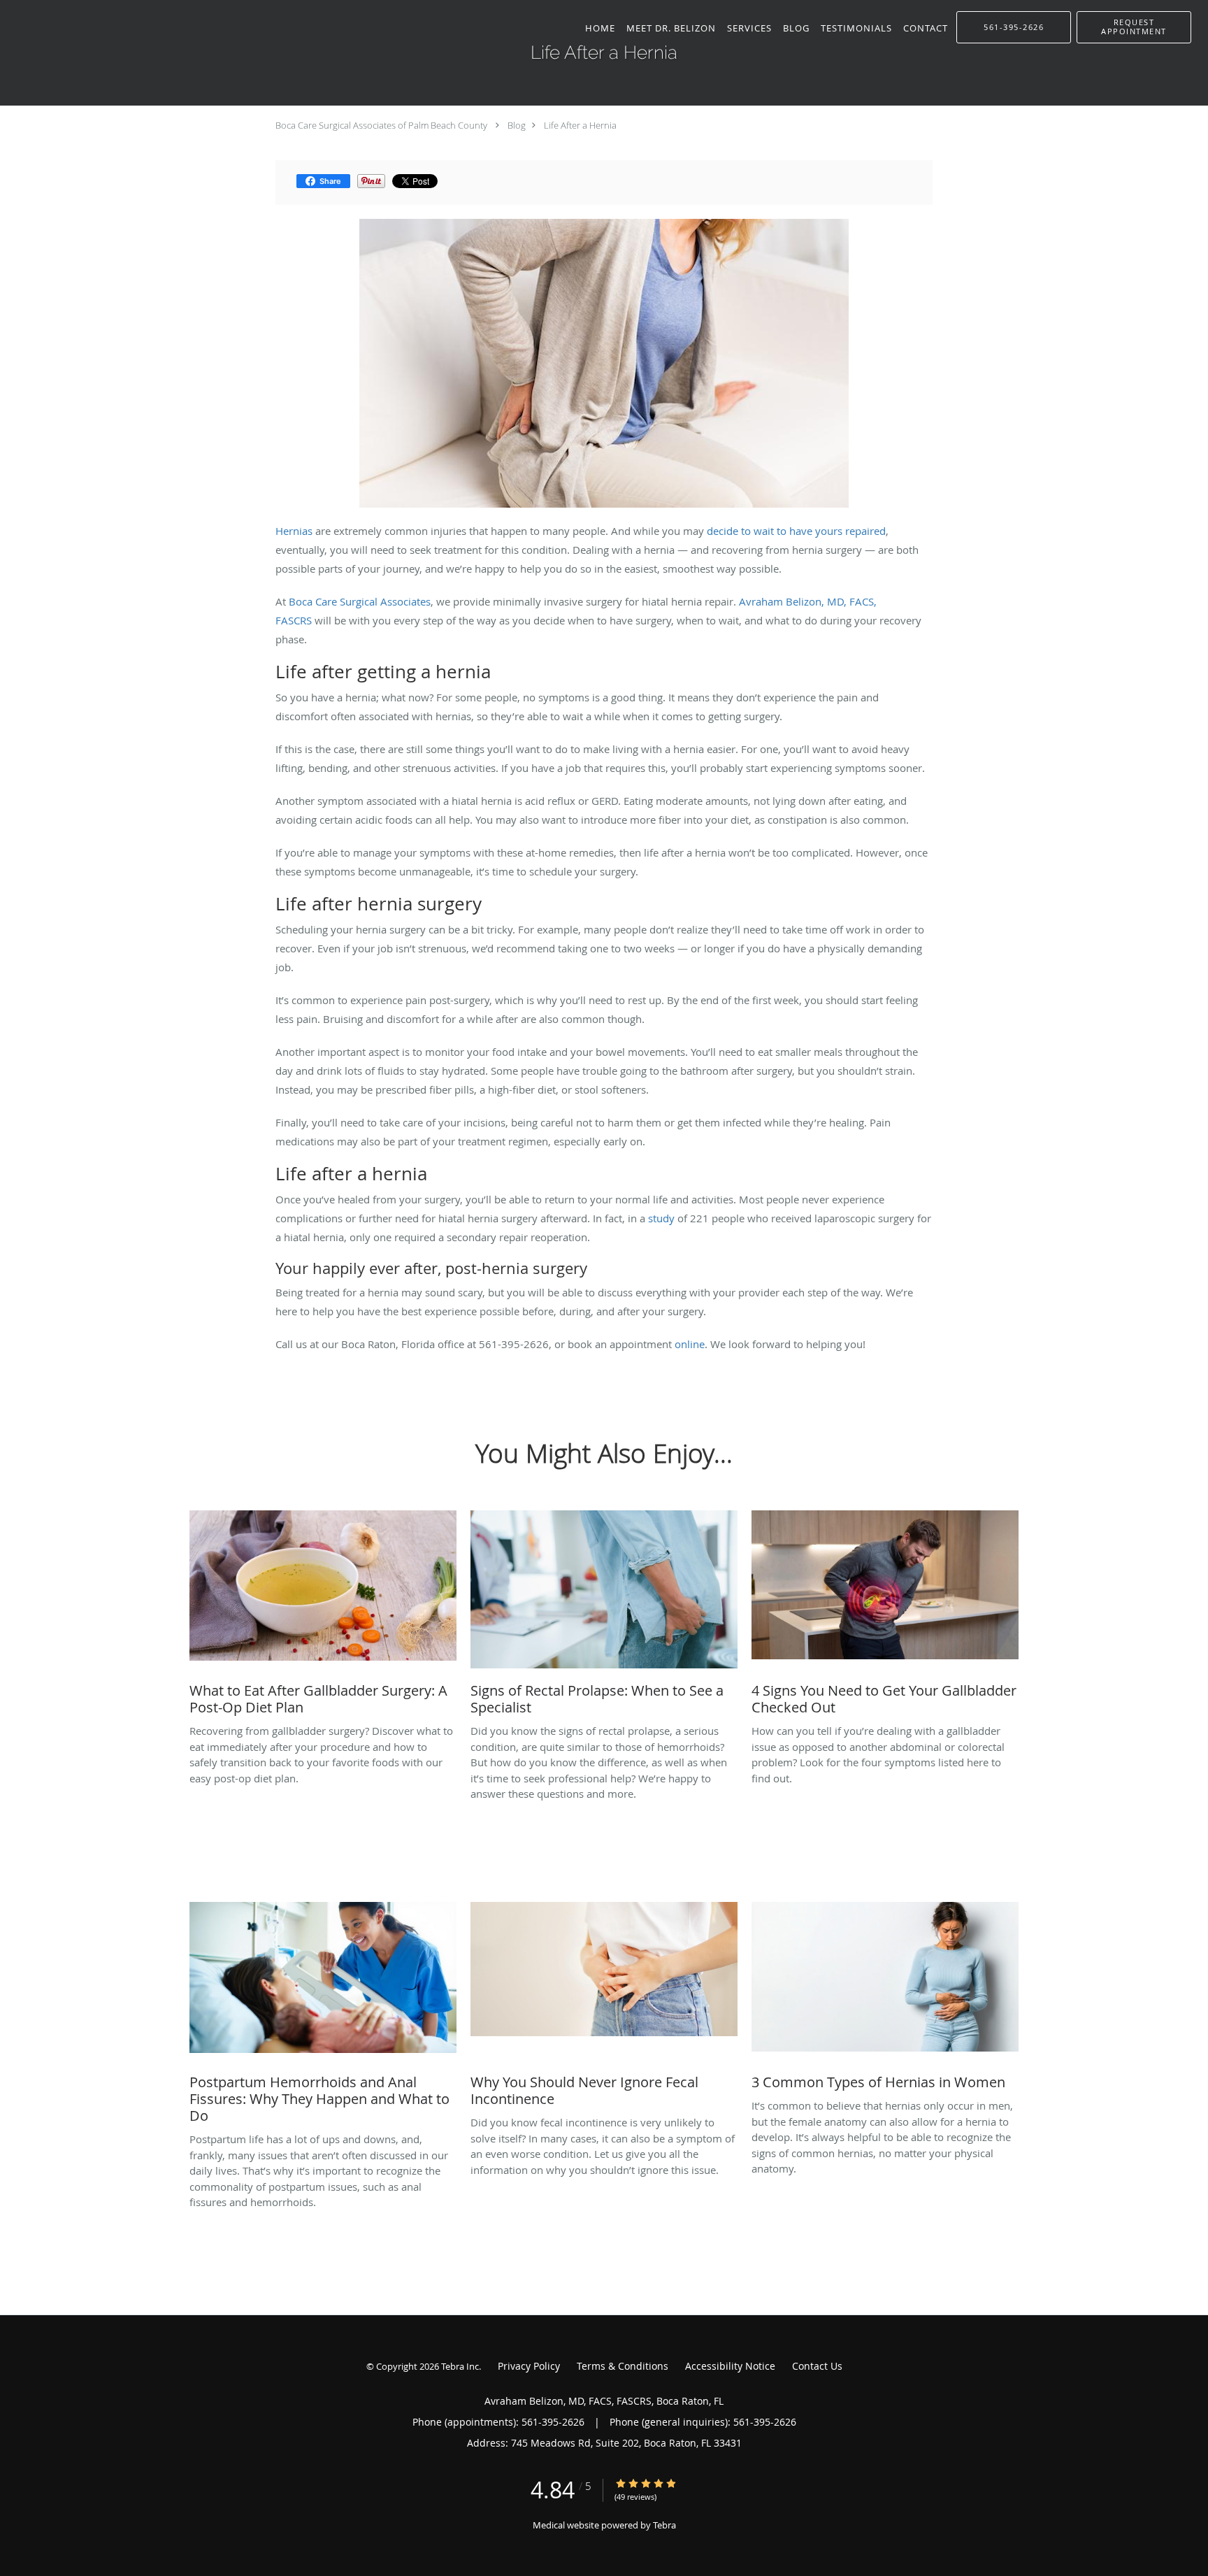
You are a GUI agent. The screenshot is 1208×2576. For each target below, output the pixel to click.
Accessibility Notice (730, 2366)
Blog (517, 125)
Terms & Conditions (623, 2366)
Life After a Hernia (580, 125)
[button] (1134, 27)
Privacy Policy (529, 2366)
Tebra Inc (460, 2366)
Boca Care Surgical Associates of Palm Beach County (381, 125)
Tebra (664, 2525)
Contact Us (817, 2366)
